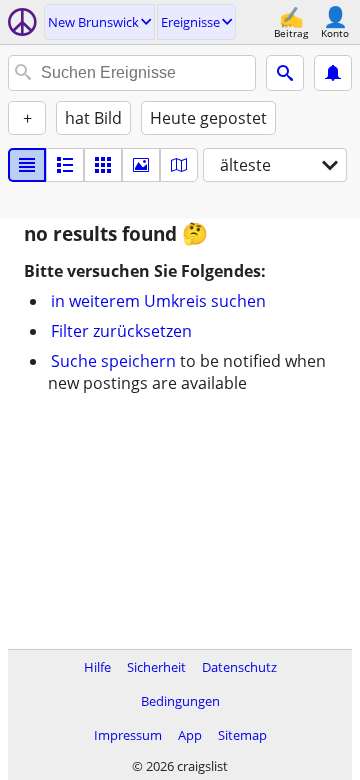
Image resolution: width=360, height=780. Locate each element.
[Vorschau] (65, 165)
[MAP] (179, 165)
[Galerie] (141, 165)
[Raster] (103, 165)
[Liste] (27, 165)
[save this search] (333, 73)
